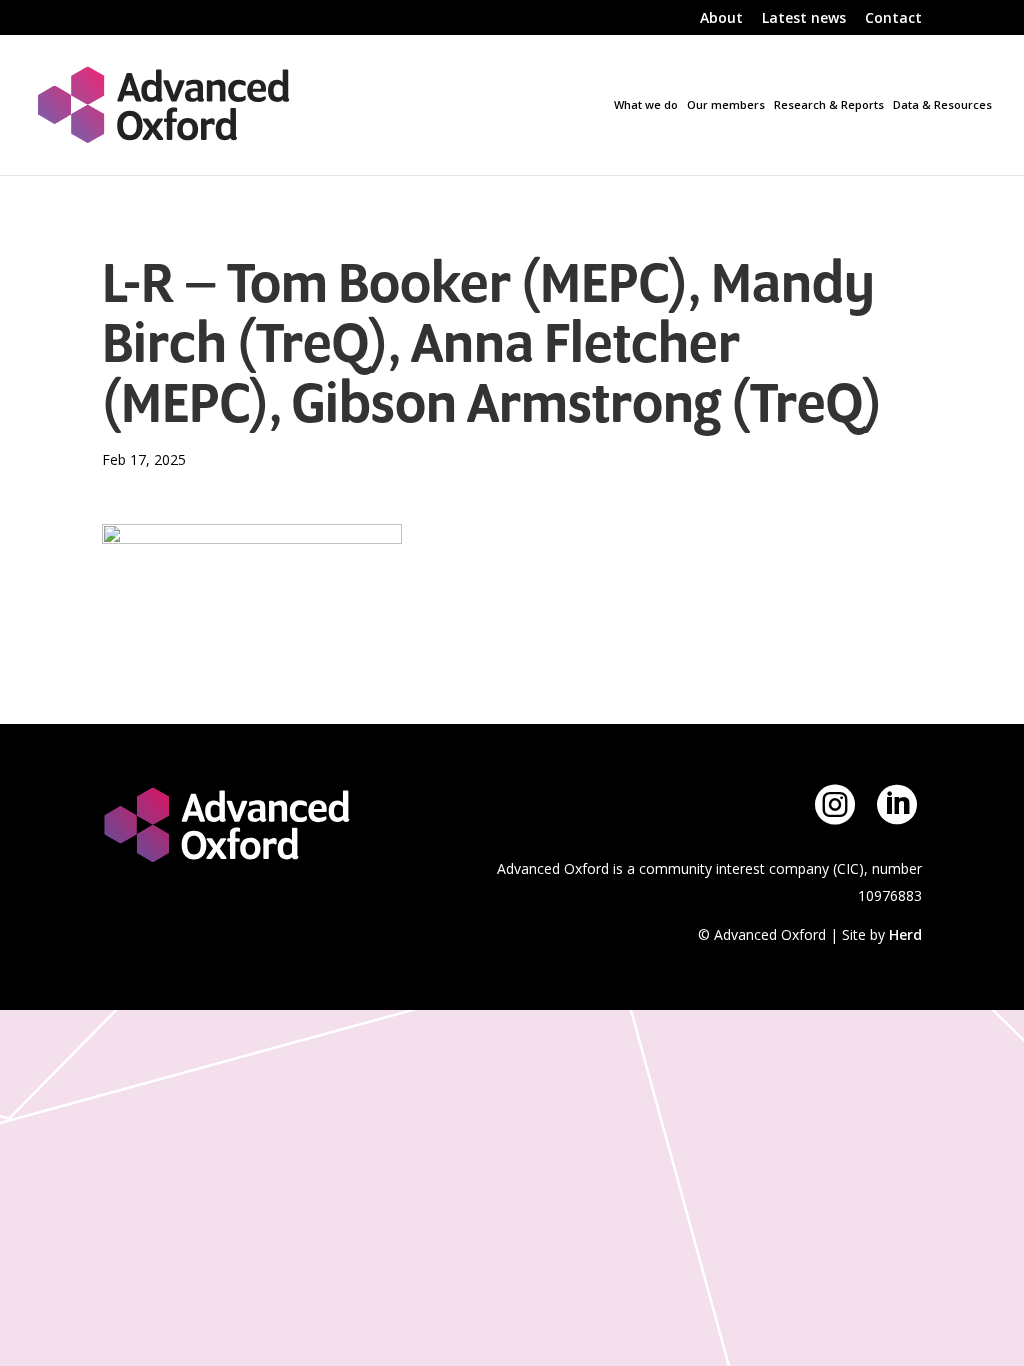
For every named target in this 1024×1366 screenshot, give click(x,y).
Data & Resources (942, 105)
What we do (646, 105)
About (721, 19)
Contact (893, 19)
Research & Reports (829, 105)
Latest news (804, 19)
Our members (726, 105)
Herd (905, 934)
